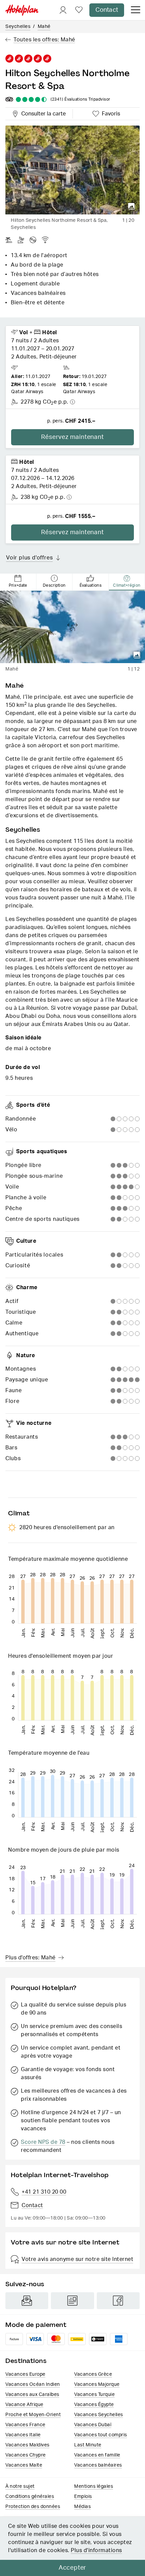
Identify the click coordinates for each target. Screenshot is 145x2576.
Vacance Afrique (24, 2405)
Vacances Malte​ (24, 2465)
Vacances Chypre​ (26, 2455)
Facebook (118, 2301)
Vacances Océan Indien (33, 2384)
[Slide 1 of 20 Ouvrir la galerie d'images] (72, 170)
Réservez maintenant (72, 437)
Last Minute (88, 2445)
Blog (72, 2301)
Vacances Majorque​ (97, 2384)
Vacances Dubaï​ (93, 2425)
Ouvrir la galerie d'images (132, 206)
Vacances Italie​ (23, 2435)
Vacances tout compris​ (101, 2435)
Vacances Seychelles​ (99, 2415)
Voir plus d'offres (29, 558)
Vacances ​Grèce (93, 2374)
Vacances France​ (25, 2425)
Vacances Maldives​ (27, 2445)
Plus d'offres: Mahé (31, 1958)
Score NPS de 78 (43, 2142)
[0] (79, 10)
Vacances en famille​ (97, 2455)
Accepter (72, 2568)
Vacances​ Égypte (94, 2405)
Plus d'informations (96, 2550)
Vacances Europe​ (25, 2374)
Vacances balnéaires (98, 2465)
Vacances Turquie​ (94, 2395)
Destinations (26, 2361)
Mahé (44, 27)
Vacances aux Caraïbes (32, 2395)
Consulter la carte (42, 113)
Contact (107, 10)
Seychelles (18, 27)
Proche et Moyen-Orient (33, 2415)
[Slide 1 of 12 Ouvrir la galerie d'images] (72, 627)
